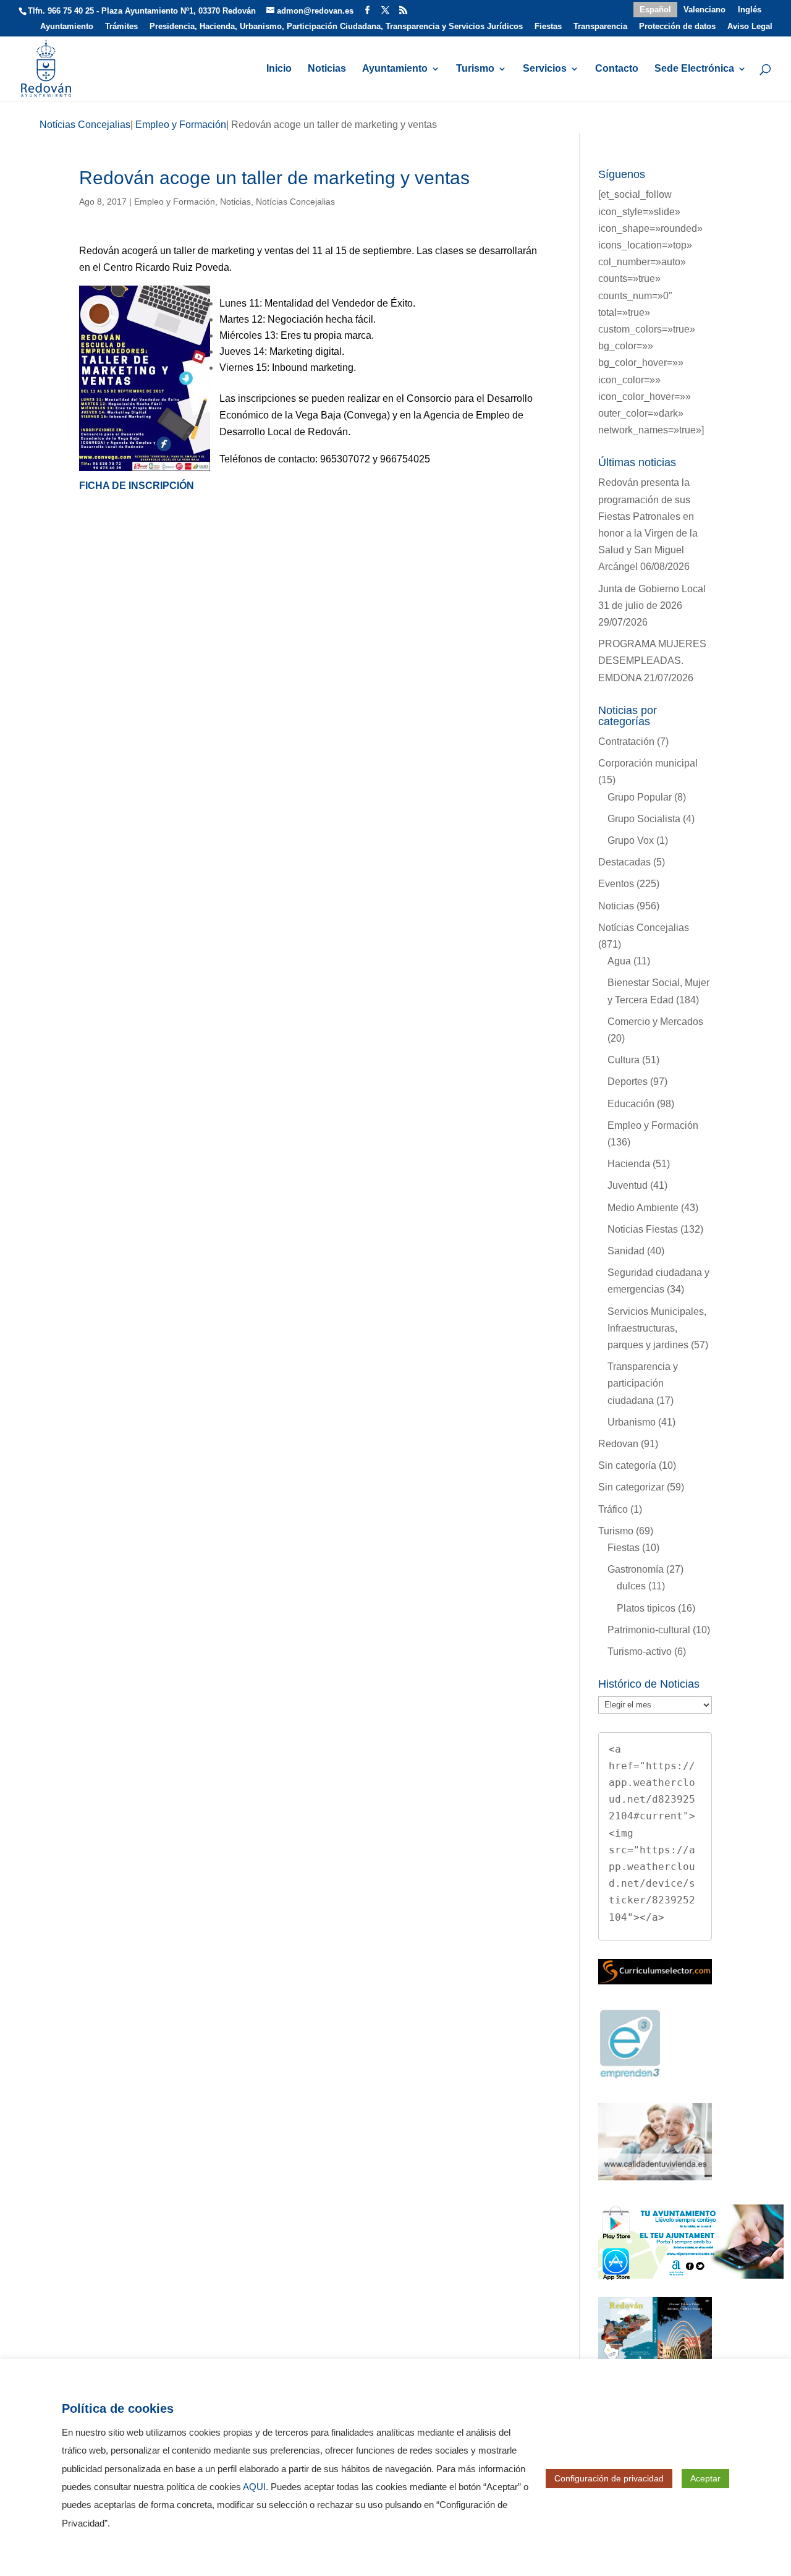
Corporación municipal (648, 763)
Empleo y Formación (175, 202)
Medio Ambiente (643, 1208)
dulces (631, 1586)
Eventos (616, 884)
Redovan (618, 1444)
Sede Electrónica (694, 69)
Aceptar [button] (705, 2478)
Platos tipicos (646, 1608)
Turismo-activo (640, 1651)
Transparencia (600, 27)
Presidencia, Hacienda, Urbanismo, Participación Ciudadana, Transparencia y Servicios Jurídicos (336, 27)
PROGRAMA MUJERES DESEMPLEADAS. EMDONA (652, 661)
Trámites (121, 27)
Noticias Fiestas (643, 1229)
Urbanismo (632, 1422)
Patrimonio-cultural (649, 1630)
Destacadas (624, 862)
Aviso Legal (750, 27)
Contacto (617, 69)
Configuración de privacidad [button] (609, 2478)
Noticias (327, 69)
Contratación (626, 742)
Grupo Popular (640, 797)
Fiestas (548, 27)
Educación (631, 1104)
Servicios (545, 69)
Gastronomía (636, 1569)
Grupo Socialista (644, 819)
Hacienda (629, 1164)
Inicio (279, 69)
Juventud (628, 1185)
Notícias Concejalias (295, 202)
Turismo (475, 69)
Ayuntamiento (67, 27)
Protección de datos (677, 27)
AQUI (254, 2487)
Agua (619, 961)
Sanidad (626, 1251)
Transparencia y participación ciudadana (643, 1383)
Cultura (624, 1060)
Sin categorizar (631, 1487)
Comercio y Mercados (655, 1022)
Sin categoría (627, 1465)
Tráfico (613, 1509)
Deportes (628, 1082)
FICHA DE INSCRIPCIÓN (137, 486)
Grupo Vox (631, 840)
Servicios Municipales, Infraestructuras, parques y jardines (657, 1328)
